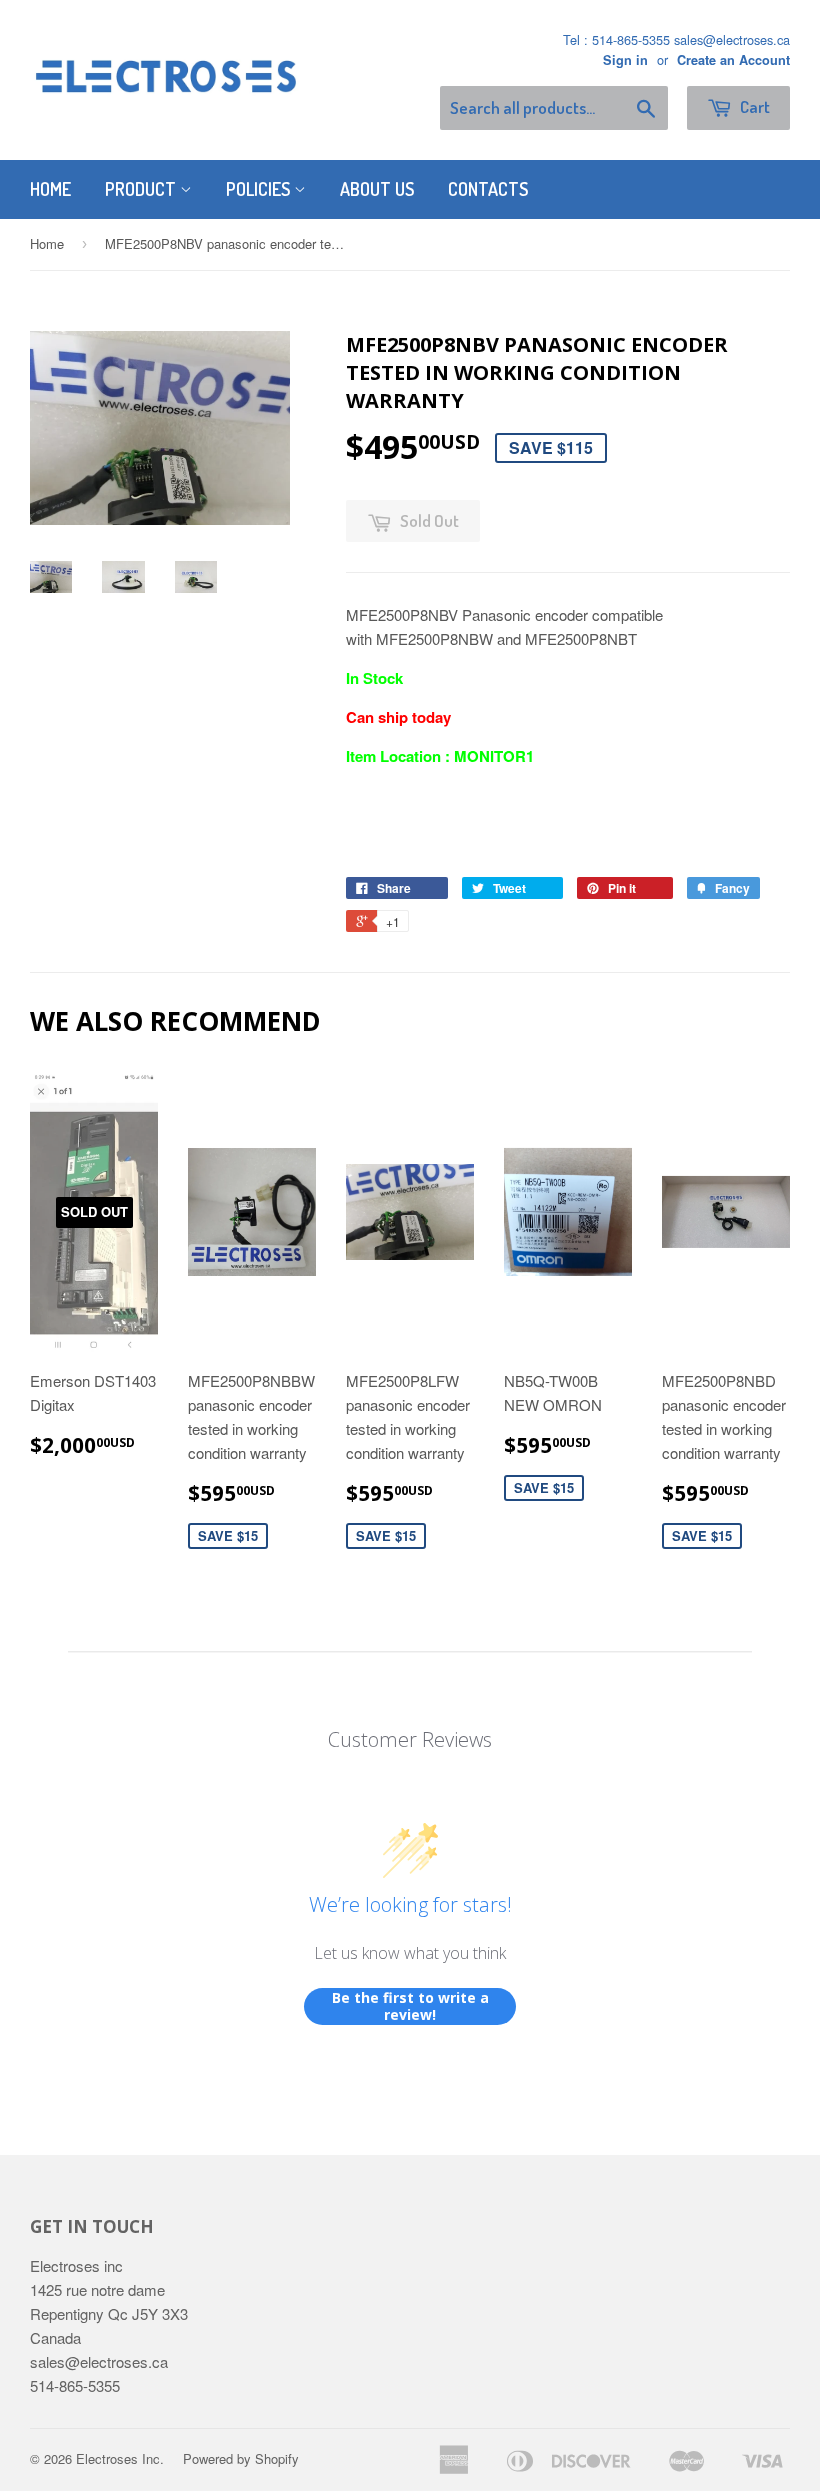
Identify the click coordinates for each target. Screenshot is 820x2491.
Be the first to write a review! (410, 2006)
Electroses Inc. (120, 2458)
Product (142, 189)
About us (377, 189)
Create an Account (733, 60)
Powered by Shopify (241, 2458)
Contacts (488, 189)
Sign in (625, 60)
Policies (260, 189)
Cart (753, 106)
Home (50, 189)
